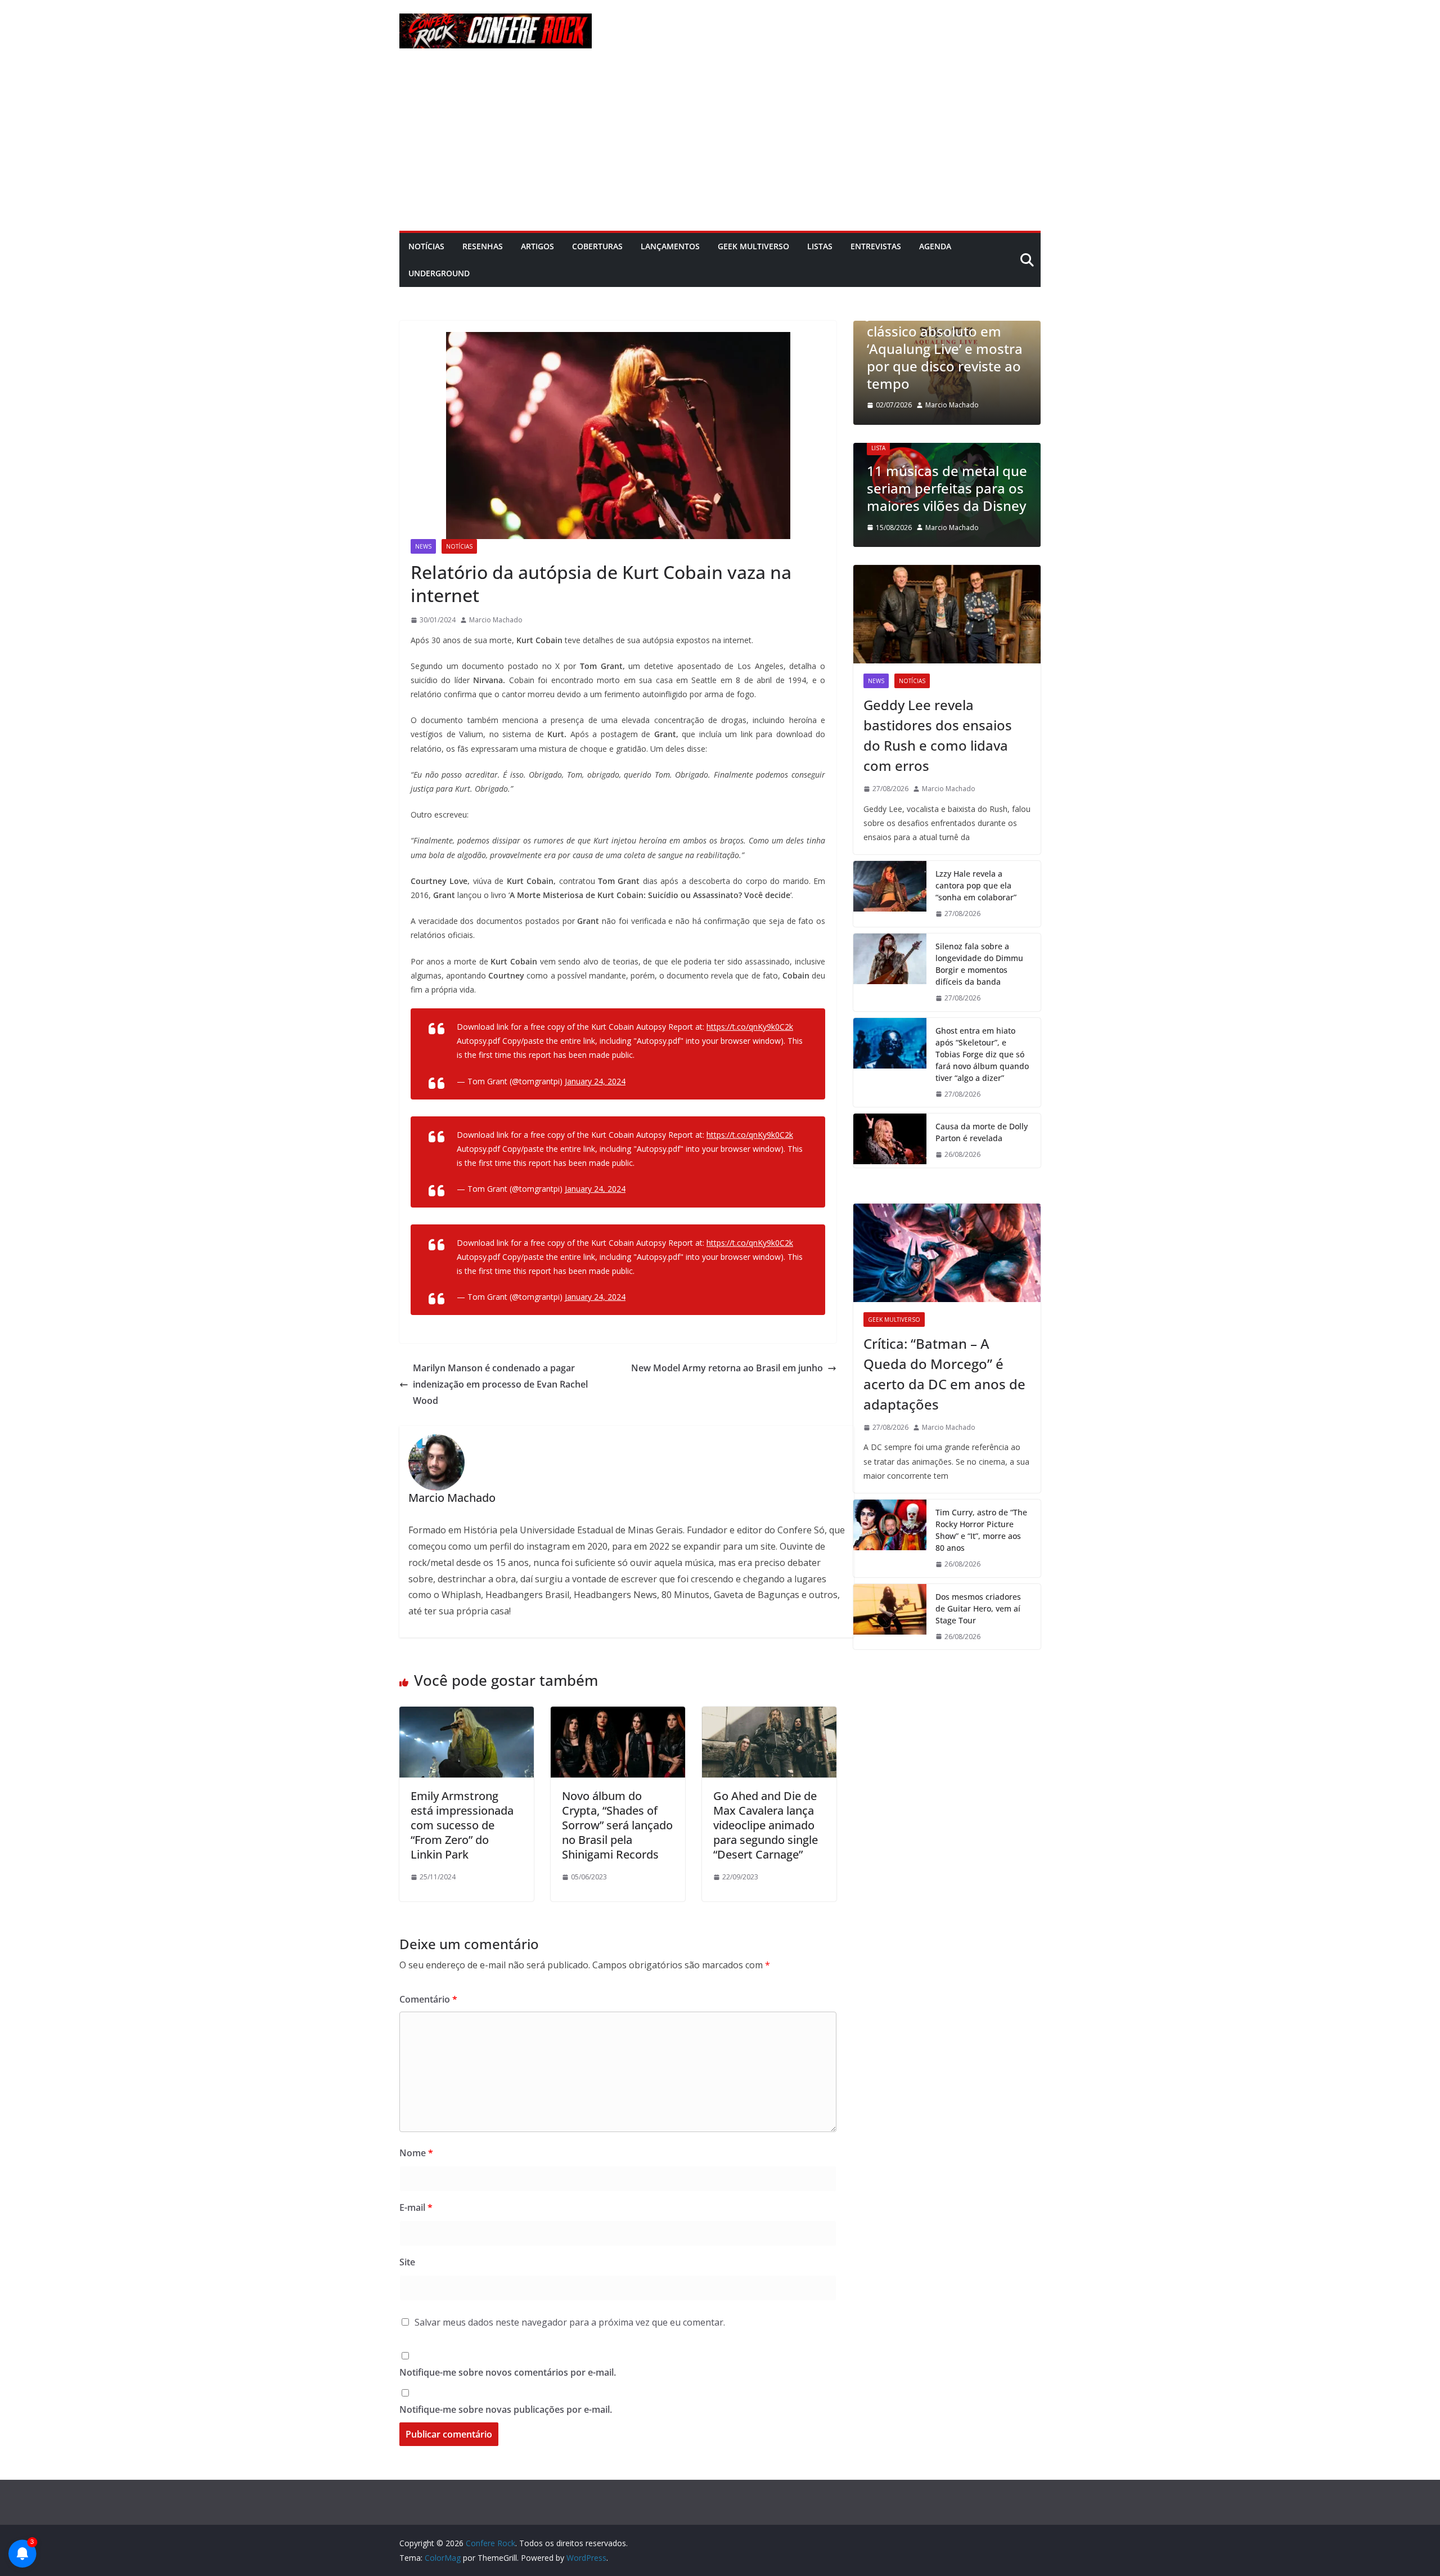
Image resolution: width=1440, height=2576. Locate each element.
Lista (878, 448)
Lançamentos (670, 246)
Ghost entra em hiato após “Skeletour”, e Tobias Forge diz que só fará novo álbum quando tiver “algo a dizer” (982, 1054)
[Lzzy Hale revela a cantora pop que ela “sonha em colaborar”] (890, 894)
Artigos (537, 246)
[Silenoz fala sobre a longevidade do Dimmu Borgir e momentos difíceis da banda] (890, 972)
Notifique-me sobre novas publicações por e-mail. (506, 2409)
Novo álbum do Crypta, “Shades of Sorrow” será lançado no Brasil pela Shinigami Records (617, 1825)
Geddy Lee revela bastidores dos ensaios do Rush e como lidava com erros (938, 735)
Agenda (935, 246)
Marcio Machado (496, 620)
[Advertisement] (720, 146)
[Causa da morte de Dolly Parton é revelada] (890, 1141)
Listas (820, 246)
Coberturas (597, 246)
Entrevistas (876, 246)
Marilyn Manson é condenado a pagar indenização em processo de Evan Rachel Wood (500, 1384)
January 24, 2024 (595, 1081)
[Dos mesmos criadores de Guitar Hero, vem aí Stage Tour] (890, 1617)
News (423, 546)
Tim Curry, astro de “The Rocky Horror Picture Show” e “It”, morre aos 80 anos (981, 1530)
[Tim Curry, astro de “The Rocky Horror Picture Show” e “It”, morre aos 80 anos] (890, 1538)
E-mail (416, 2207)
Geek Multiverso (753, 246)
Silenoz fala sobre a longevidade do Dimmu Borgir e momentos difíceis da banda (979, 964)
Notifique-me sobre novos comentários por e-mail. (508, 2372)
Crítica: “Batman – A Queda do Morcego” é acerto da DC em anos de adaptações (944, 1374)
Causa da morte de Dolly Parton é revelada (982, 1132)
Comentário (428, 1999)
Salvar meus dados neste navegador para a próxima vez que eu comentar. (570, 2322)
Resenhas (483, 246)
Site (407, 2262)
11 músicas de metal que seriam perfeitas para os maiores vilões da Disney (947, 488)
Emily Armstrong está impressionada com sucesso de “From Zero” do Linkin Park (462, 1825)
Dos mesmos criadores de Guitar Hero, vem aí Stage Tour (978, 1608)
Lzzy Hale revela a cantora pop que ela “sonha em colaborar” (976, 885)
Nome (416, 2153)
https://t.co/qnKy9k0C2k (750, 1027)
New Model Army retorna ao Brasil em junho (727, 1368)
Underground (439, 273)
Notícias (426, 246)
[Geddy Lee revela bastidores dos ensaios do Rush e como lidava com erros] (947, 614)
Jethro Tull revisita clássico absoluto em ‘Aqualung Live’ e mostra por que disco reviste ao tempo (945, 348)
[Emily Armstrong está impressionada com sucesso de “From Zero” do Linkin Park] (467, 1715)
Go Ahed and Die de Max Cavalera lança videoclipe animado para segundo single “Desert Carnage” (766, 1825)
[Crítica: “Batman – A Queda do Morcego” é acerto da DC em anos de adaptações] (947, 1253)
